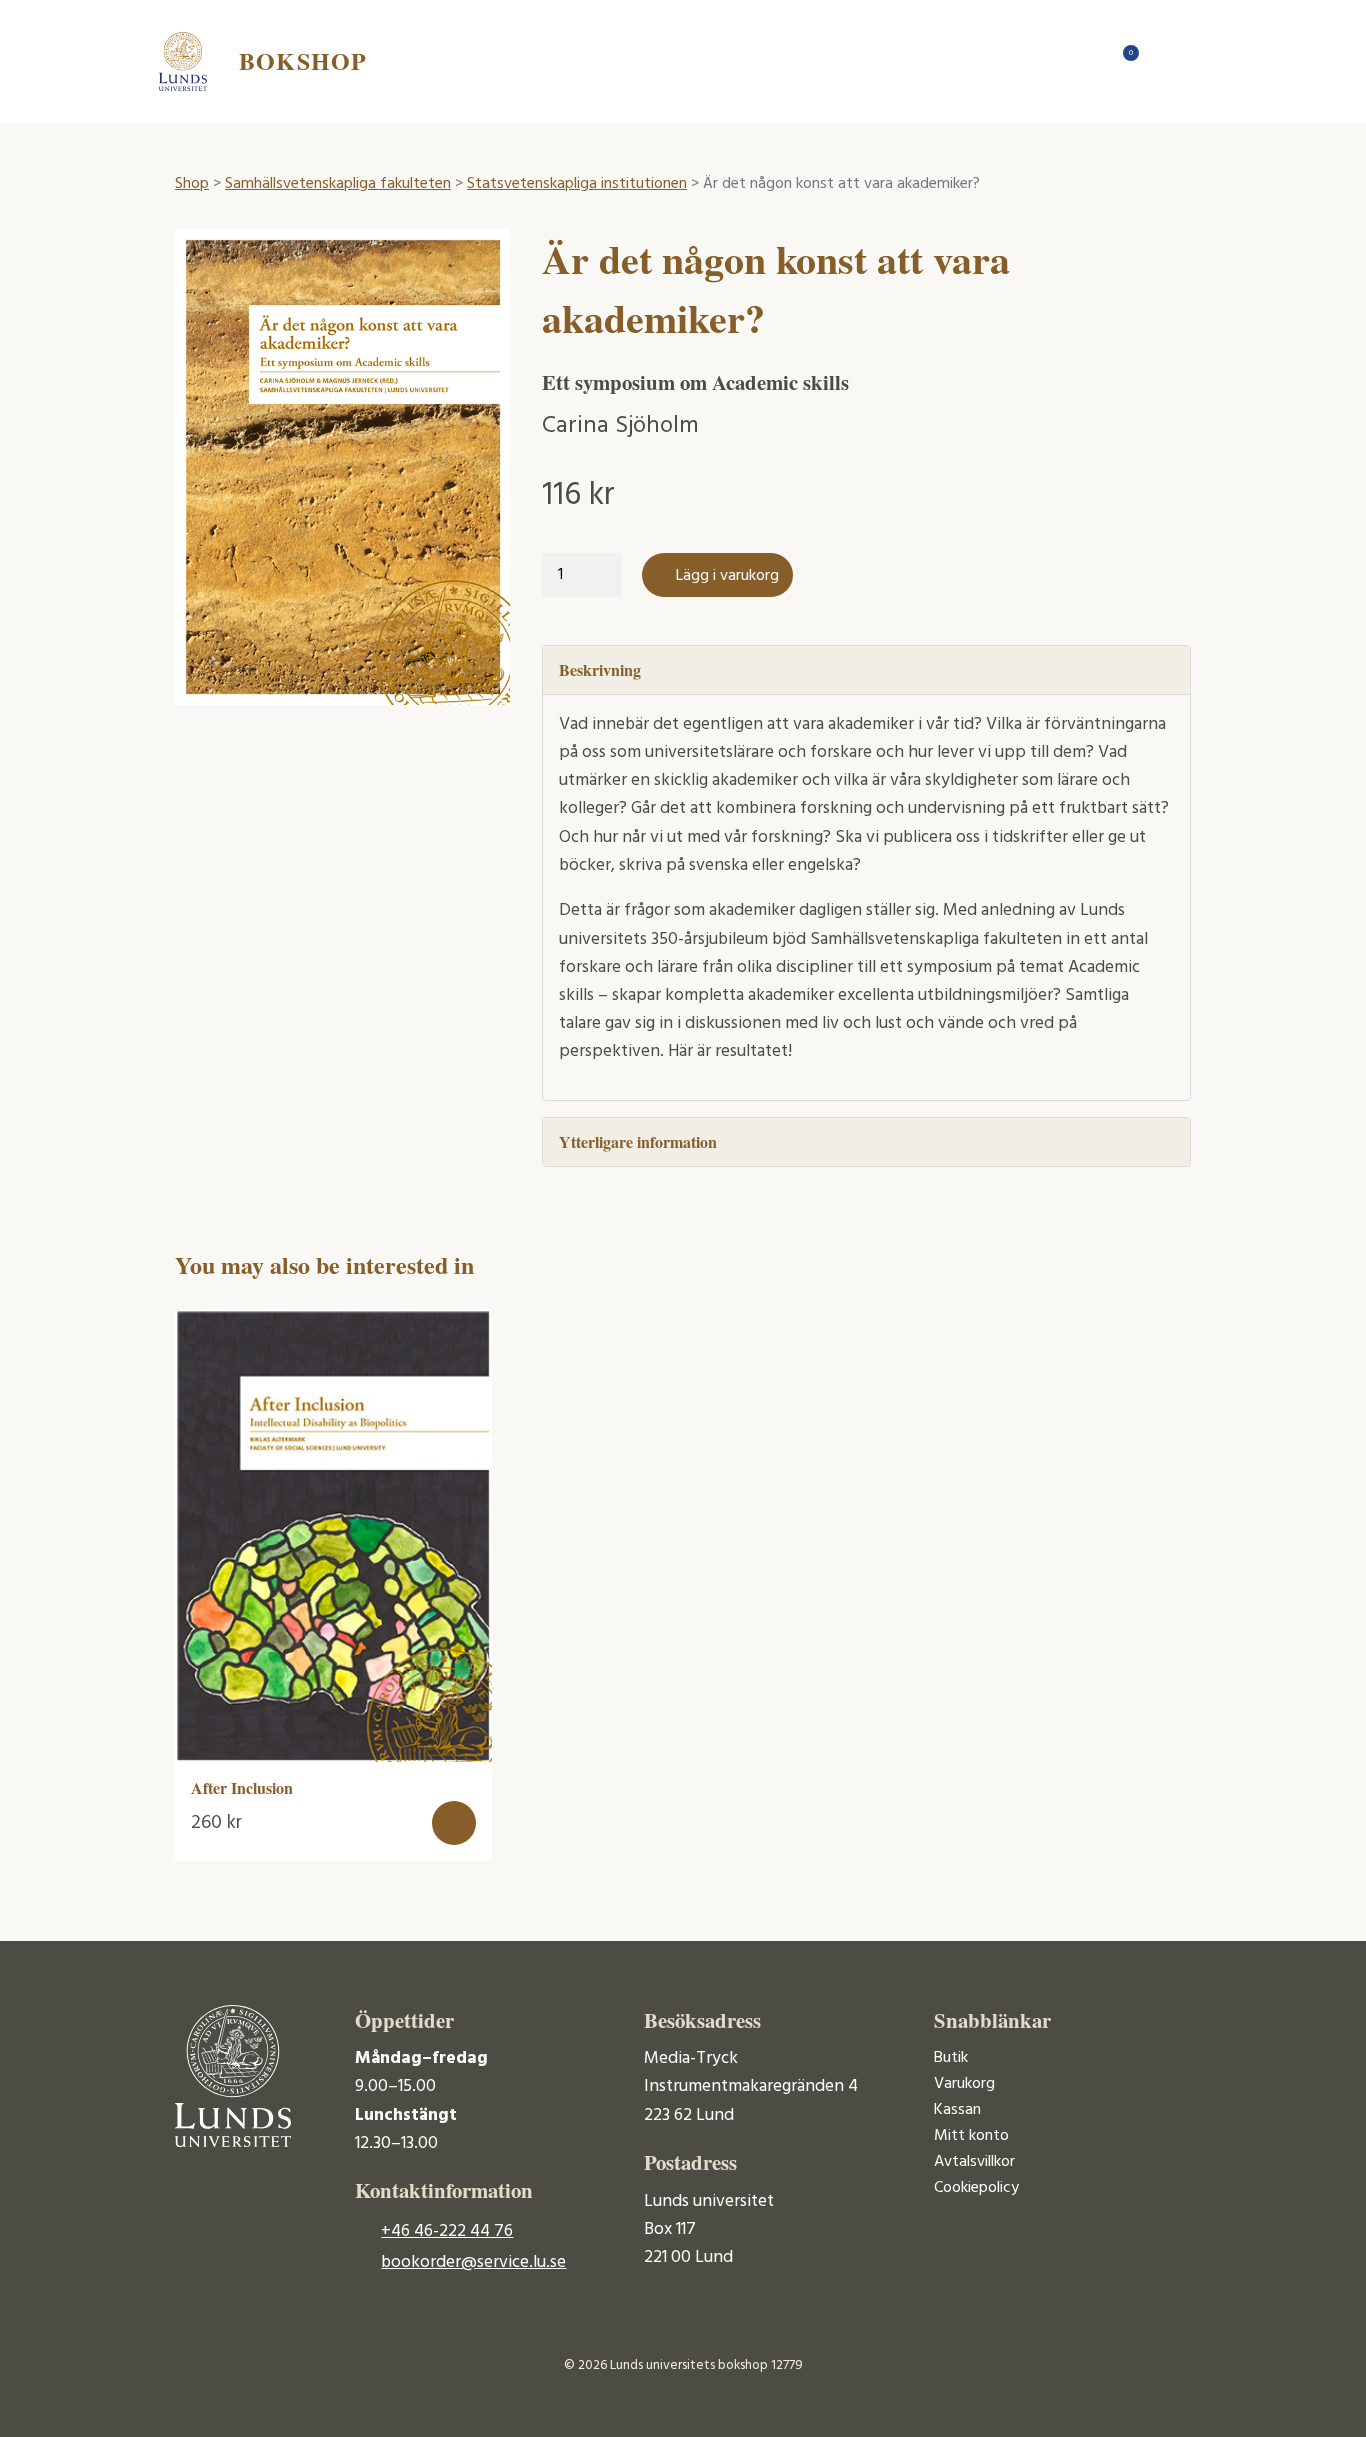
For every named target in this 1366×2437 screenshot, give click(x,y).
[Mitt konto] (1163, 61)
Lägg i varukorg (727, 576)
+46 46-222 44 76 (447, 2231)
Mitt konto (971, 2136)
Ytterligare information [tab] (638, 1141)
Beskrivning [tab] (600, 669)
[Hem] (1083, 61)
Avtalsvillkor (974, 2162)
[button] (454, 1823)
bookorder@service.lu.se (473, 2262)
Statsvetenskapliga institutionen (577, 184)
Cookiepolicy (976, 2188)
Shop (192, 184)
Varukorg (964, 2084)
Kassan (957, 2110)
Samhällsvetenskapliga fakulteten (338, 184)
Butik (951, 2058)
